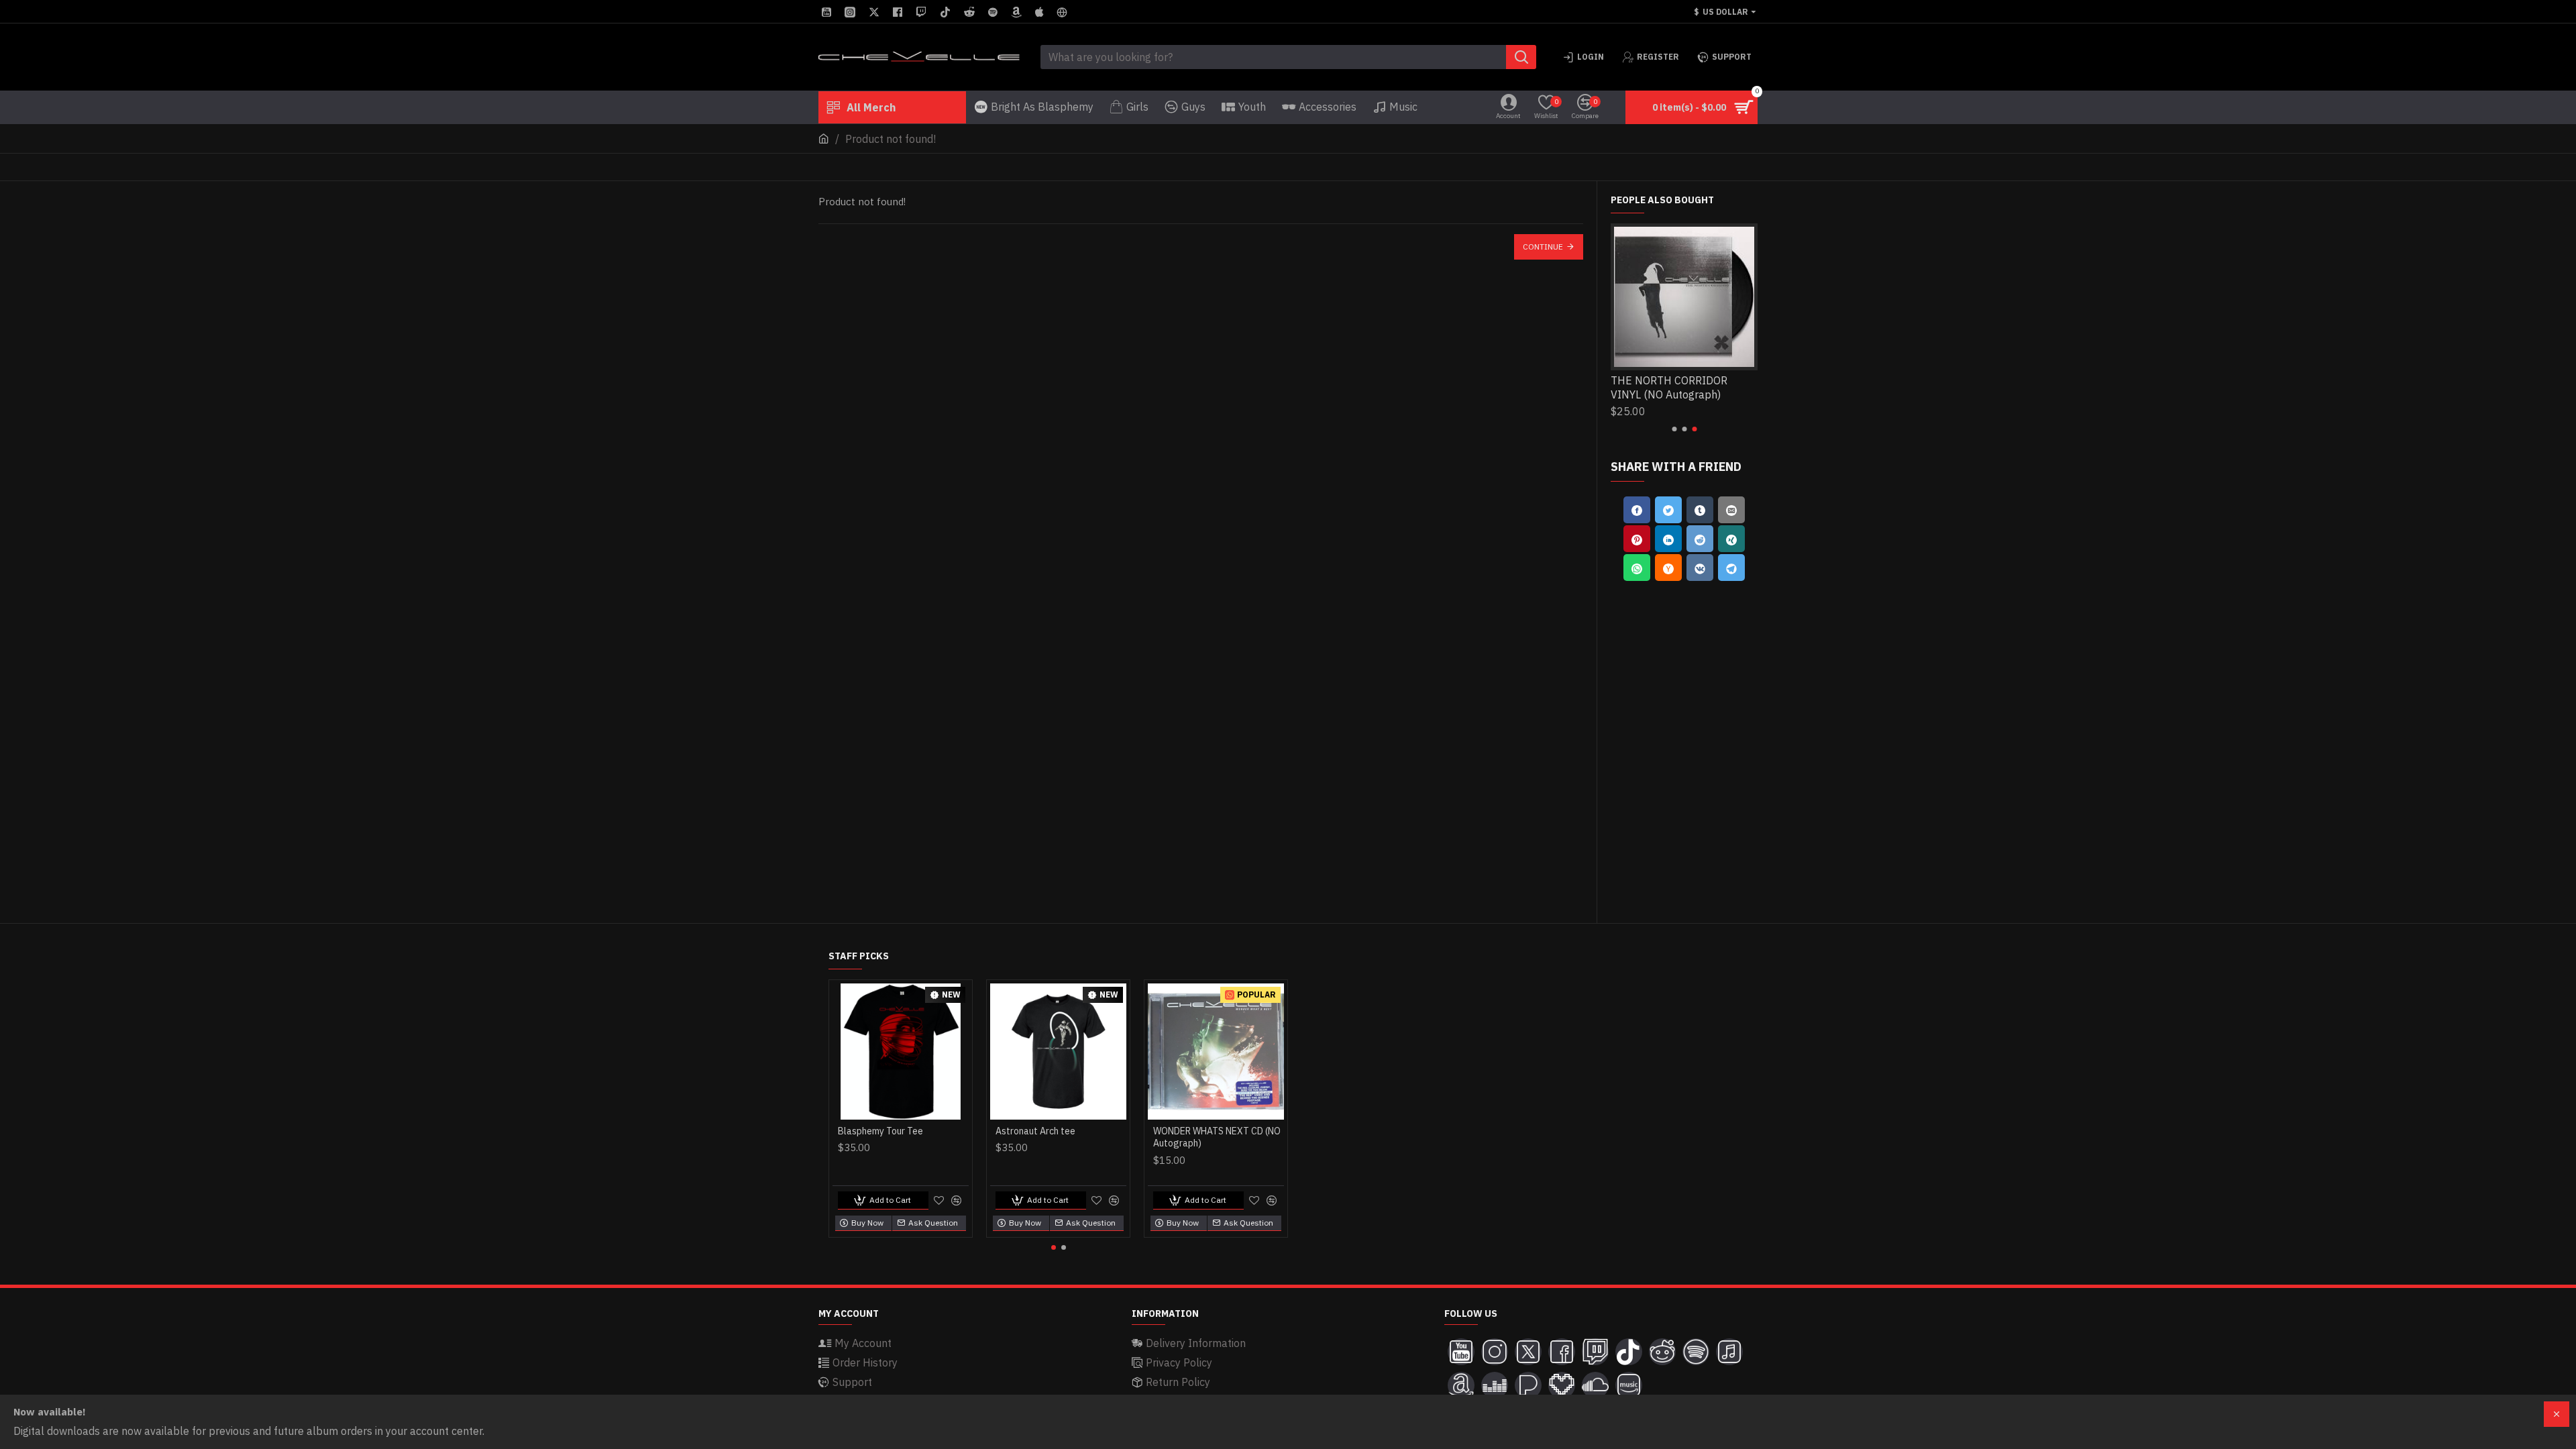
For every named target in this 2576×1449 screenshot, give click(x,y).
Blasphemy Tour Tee (880, 1131)
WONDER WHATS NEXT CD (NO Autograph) (1217, 1137)
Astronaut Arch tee (1035, 1131)
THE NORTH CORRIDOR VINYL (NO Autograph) (1669, 387)
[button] (1674, 429)
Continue (1543, 247)
